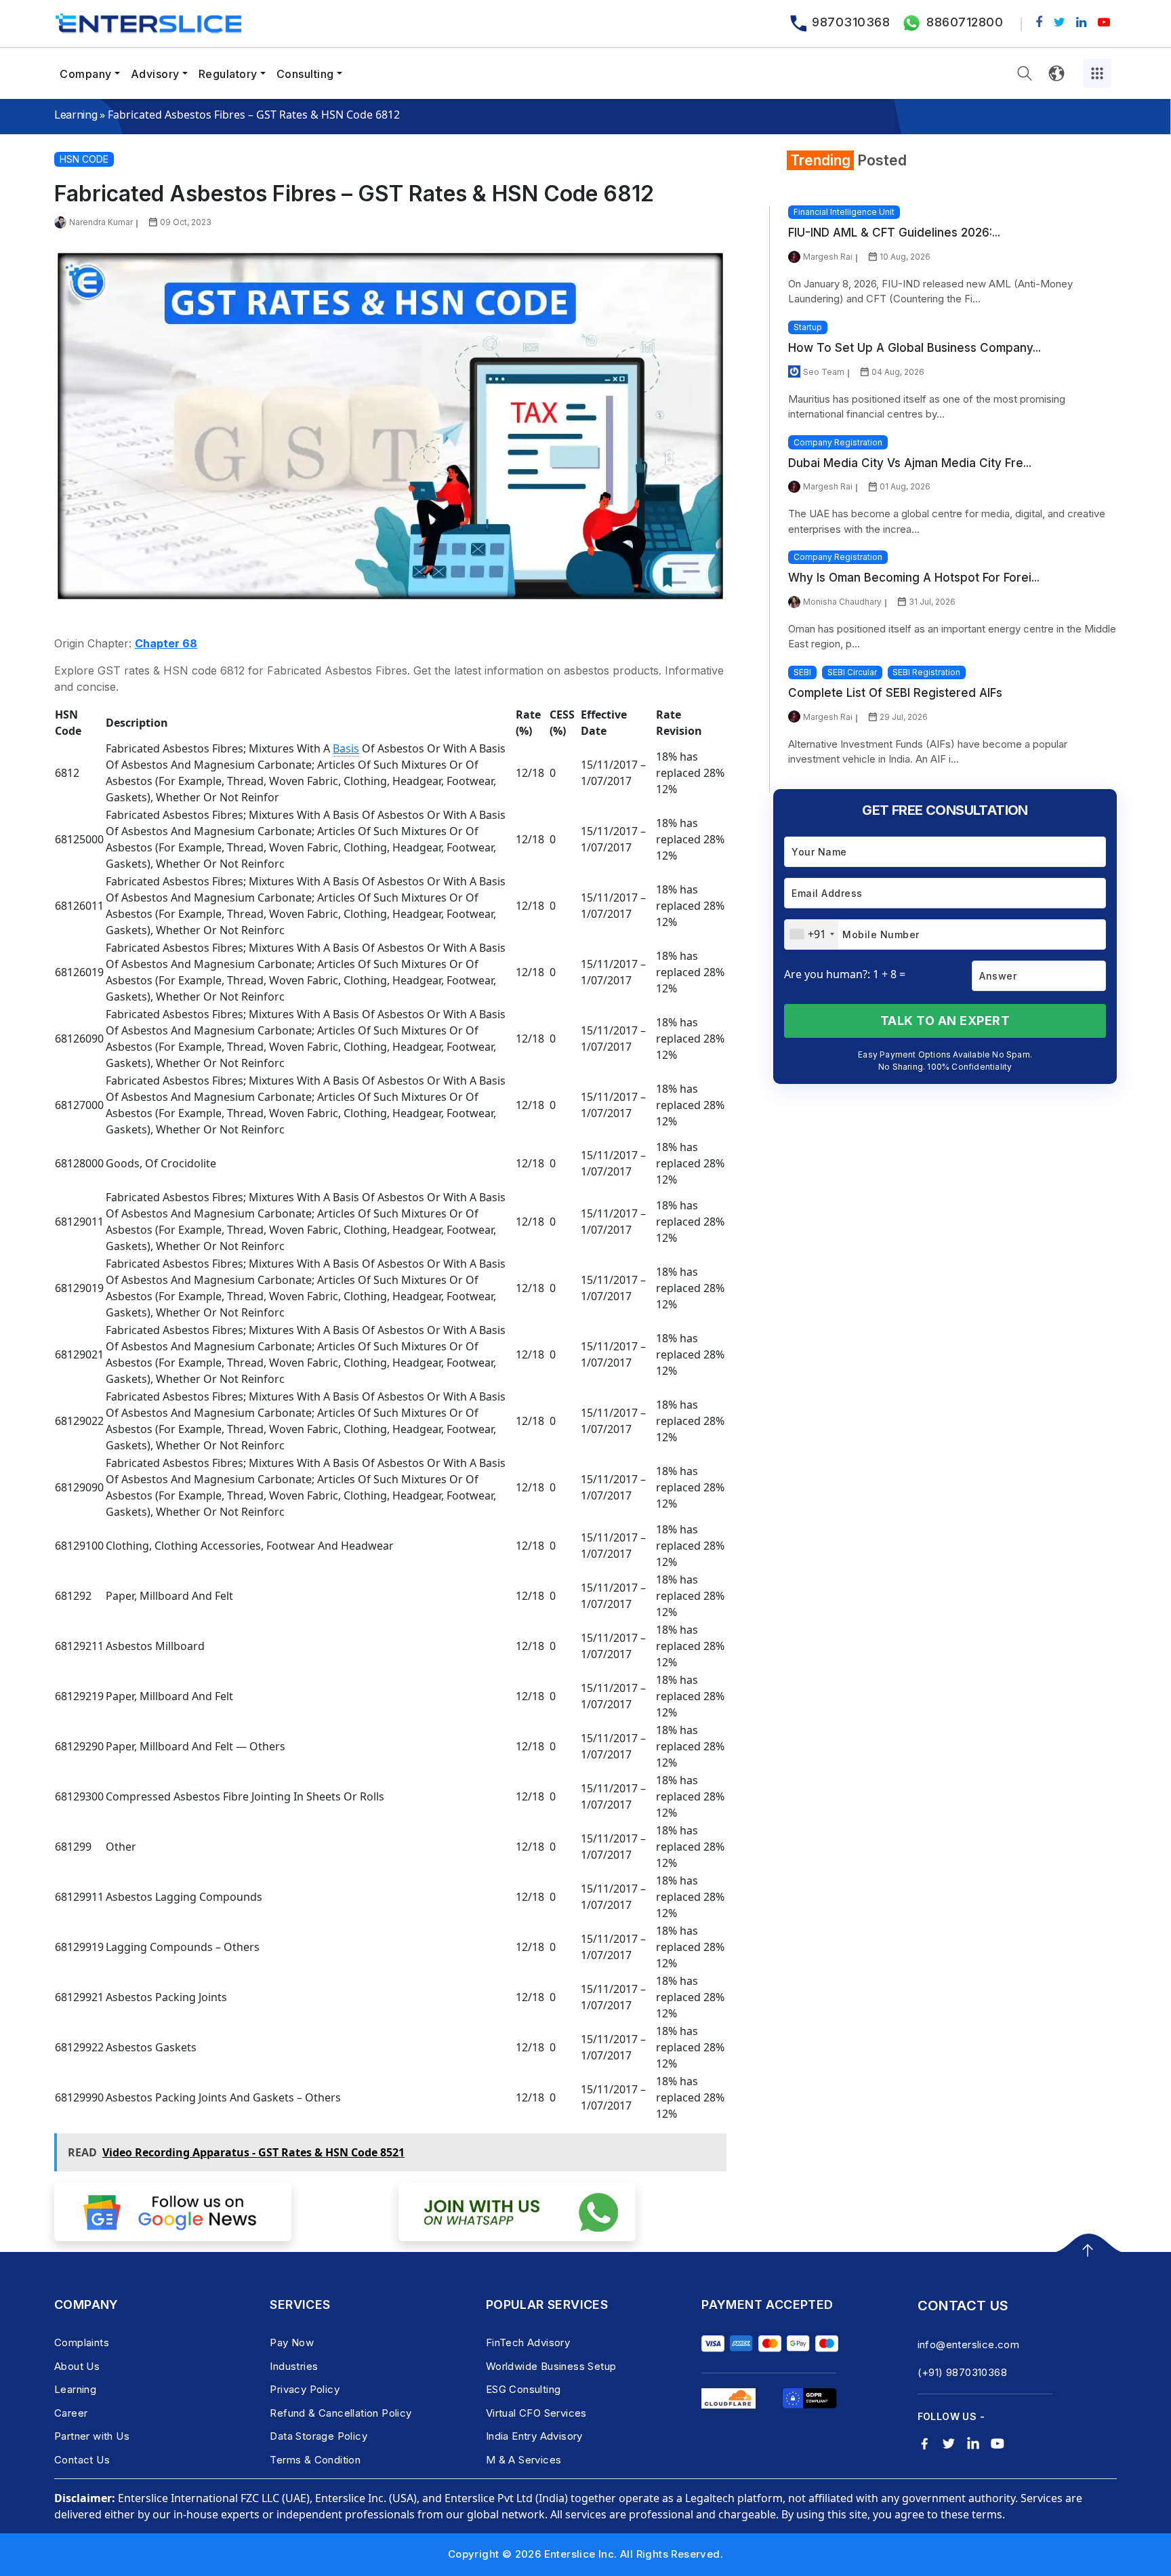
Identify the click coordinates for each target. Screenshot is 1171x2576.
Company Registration (838, 442)
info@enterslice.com (969, 2344)
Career (71, 2413)
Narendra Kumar (101, 222)
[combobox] (812, 934)
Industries (294, 2366)
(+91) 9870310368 (962, 2372)
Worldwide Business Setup (551, 2366)
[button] (1025, 74)
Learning (76, 115)
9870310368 (851, 22)
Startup (808, 327)
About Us (77, 2366)
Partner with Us (92, 2436)
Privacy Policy (305, 2389)
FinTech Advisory (528, 2342)
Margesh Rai (828, 257)
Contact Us (82, 2460)
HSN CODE (84, 159)
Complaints (82, 2342)
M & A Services (524, 2460)
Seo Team (824, 372)
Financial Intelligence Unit (844, 212)
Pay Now (292, 2342)
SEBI (802, 672)
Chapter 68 (166, 643)
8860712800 (965, 22)
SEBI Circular (852, 672)
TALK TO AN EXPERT (945, 1021)
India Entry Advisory (534, 2436)
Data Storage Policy (319, 2436)
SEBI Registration (926, 672)
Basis (346, 748)
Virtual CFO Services (536, 2413)
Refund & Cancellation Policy (341, 2413)
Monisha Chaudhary (842, 602)
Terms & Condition (315, 2460)
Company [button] (86, 74)
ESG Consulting (523, 2389)
